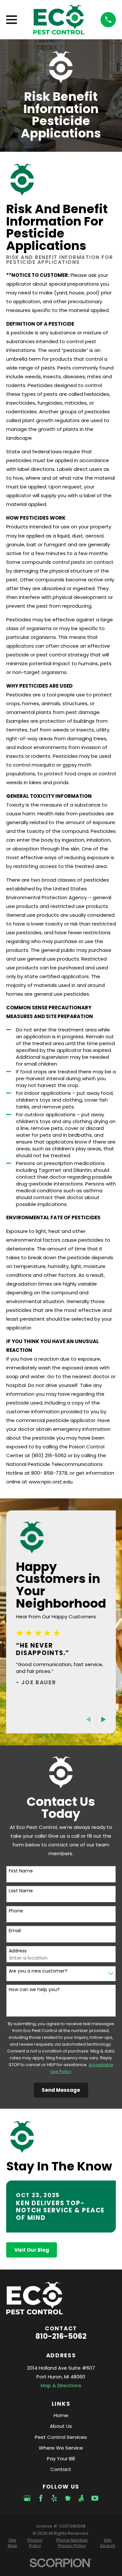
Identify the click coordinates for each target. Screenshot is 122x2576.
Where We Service (61, 2448)
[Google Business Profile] (27, 2498)
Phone (16, 1911)
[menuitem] (12, 2543)
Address (18, 1951)
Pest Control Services (61, 2437)
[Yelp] (54, 2498)
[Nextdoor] (68, 2498)
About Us (61, 2426)
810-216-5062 (61, 2336)
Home (61, 2415)
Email (15, 1931)
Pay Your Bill (61, 2459)
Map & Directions (61, 2385)
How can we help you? (34, 1990)
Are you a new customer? (38, 1971)
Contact (61, 2469)
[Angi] (81, 2498)
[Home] (59, 20)
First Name (21, 1871)
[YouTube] (95, 2498)
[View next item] (104, 1720)
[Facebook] (41, 2498)
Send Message (61, 2090)
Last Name (21, 1891)
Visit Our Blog (32, 2250)
